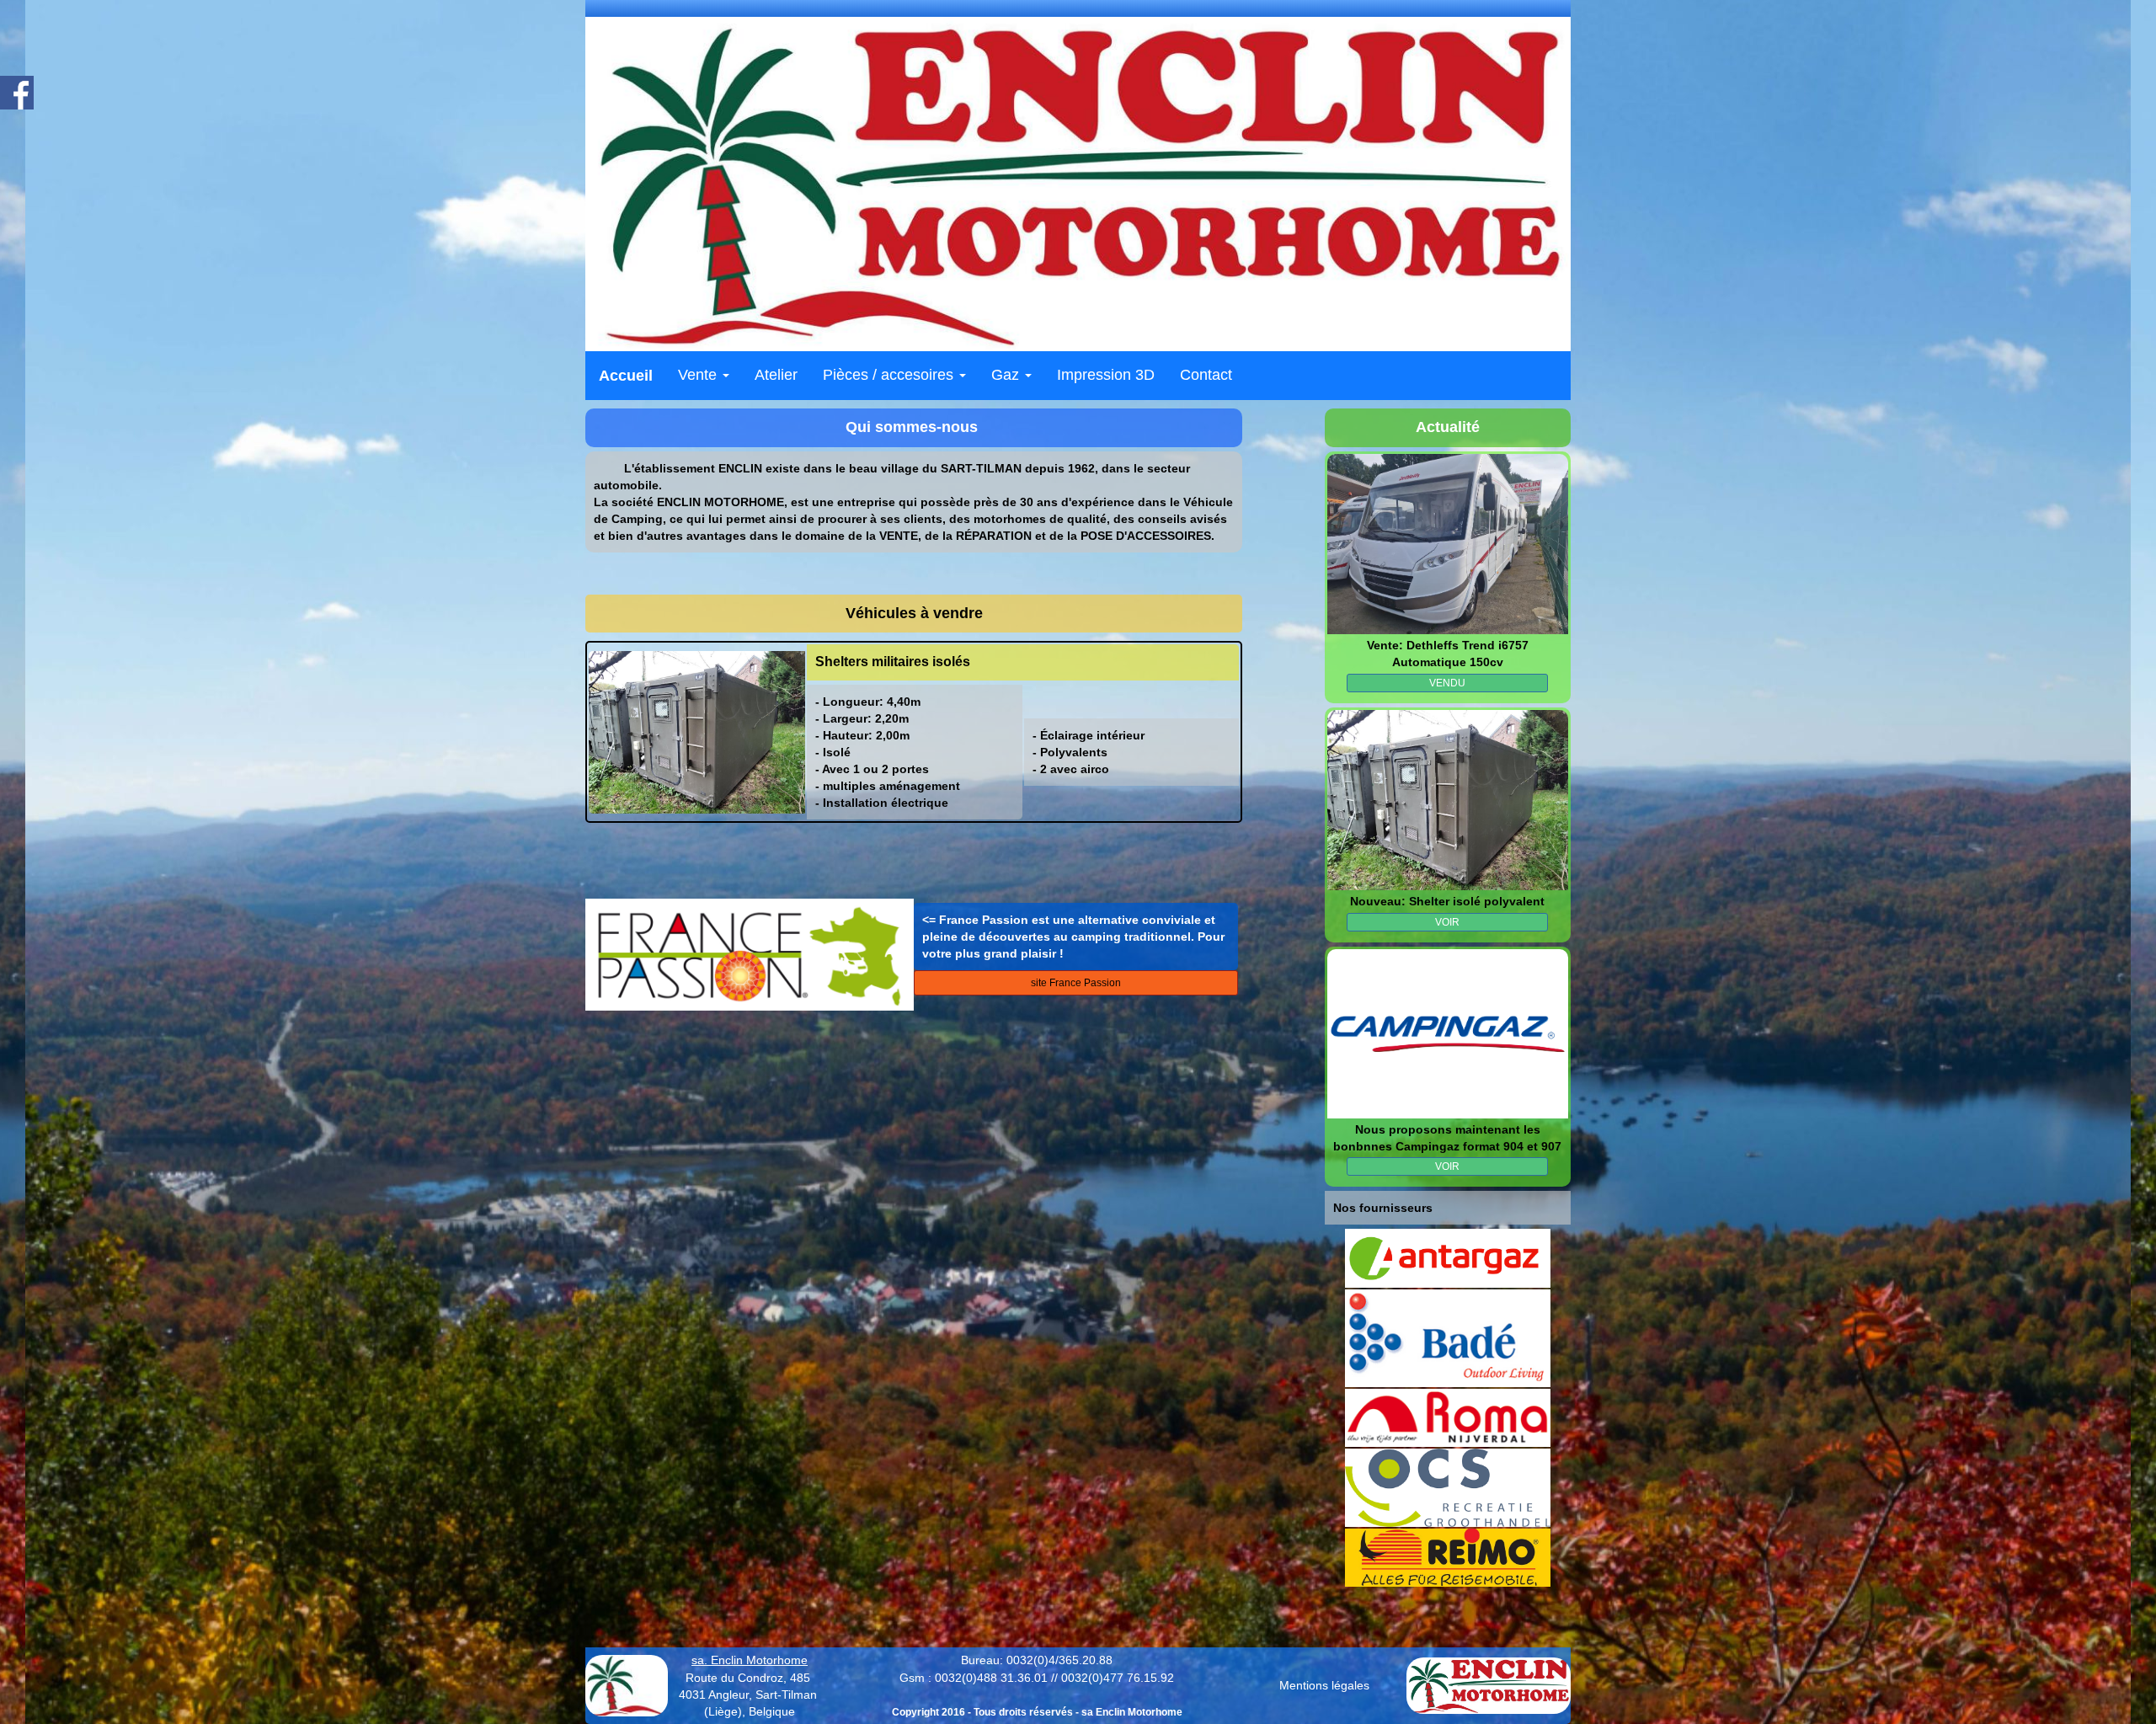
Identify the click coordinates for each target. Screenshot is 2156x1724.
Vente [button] (699, 375)
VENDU (1447, 683)
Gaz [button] (1007, 375)
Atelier (776, 375)
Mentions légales (1324, 1685)
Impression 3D (1106, 375)
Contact (1206, 375)
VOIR (1447, 922)
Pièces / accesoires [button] (890, 375)
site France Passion (1076, 983)
